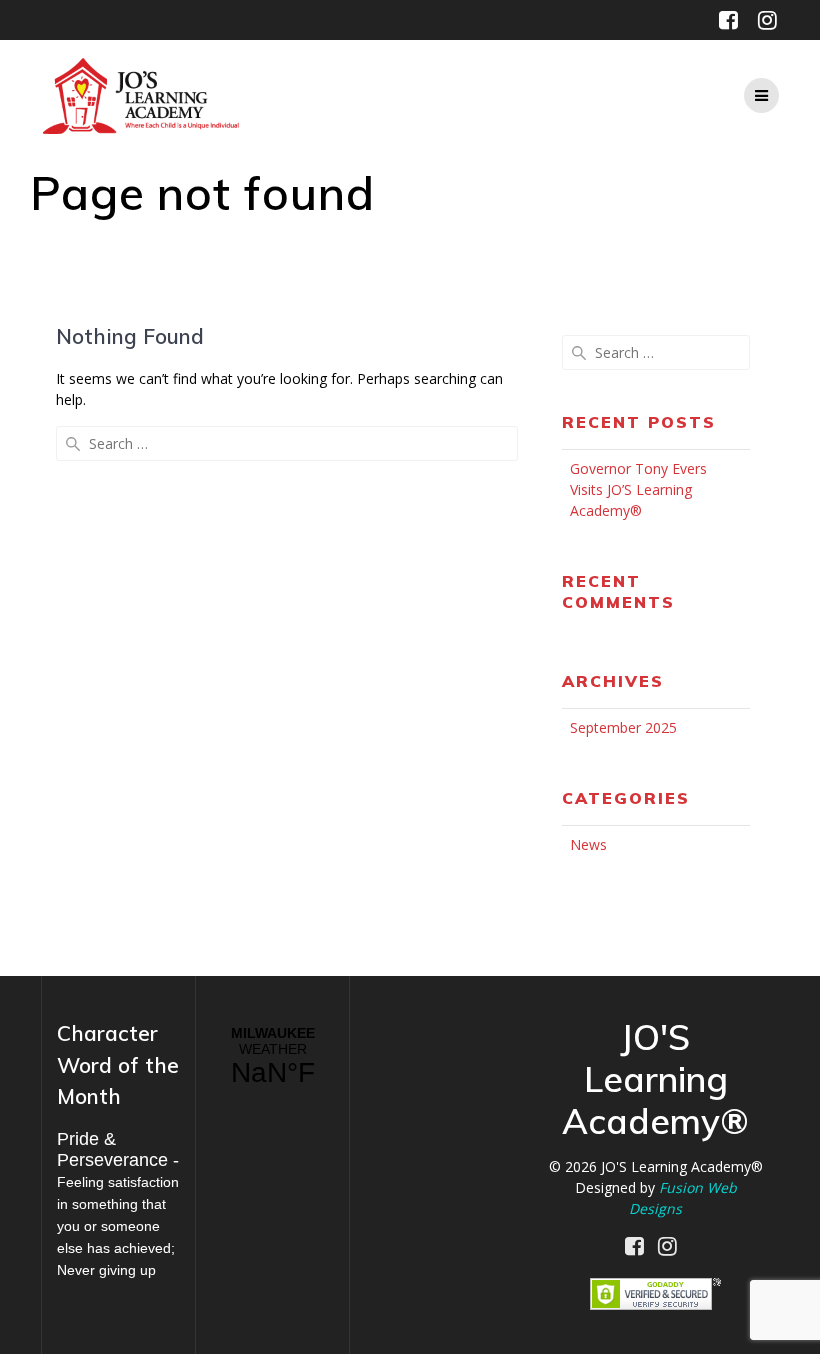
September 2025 (623, 727)
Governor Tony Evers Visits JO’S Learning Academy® (638, 489)
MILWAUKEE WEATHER (272, 1057)
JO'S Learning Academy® (682, 1166)
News (588, 844)
